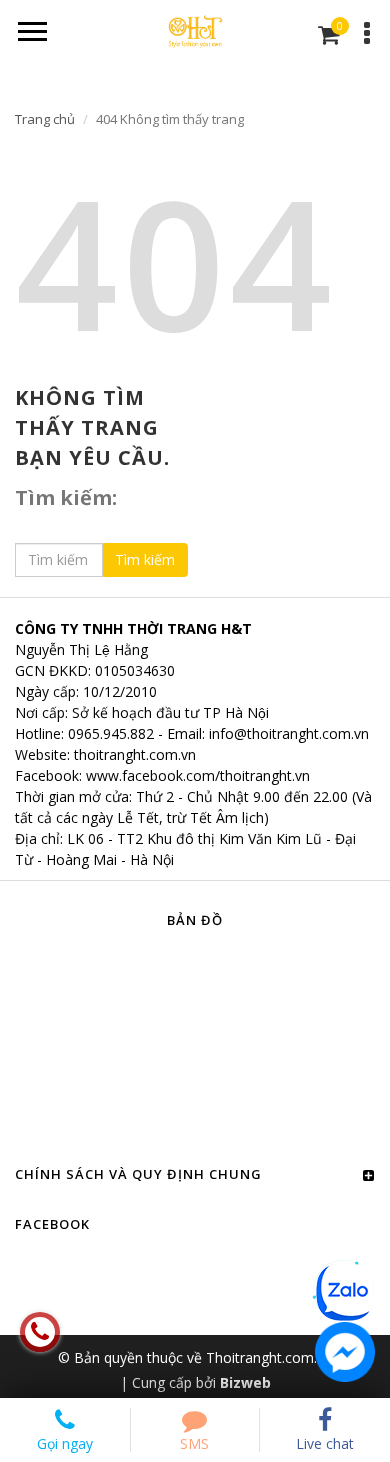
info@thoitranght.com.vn (289, 733)
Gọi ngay (65, 1443)
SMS (194, 1443)
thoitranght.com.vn (135, 754)
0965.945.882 (111, 733)
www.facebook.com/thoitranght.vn (198, 775)
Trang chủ (45, 119)
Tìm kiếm (145, 559)
